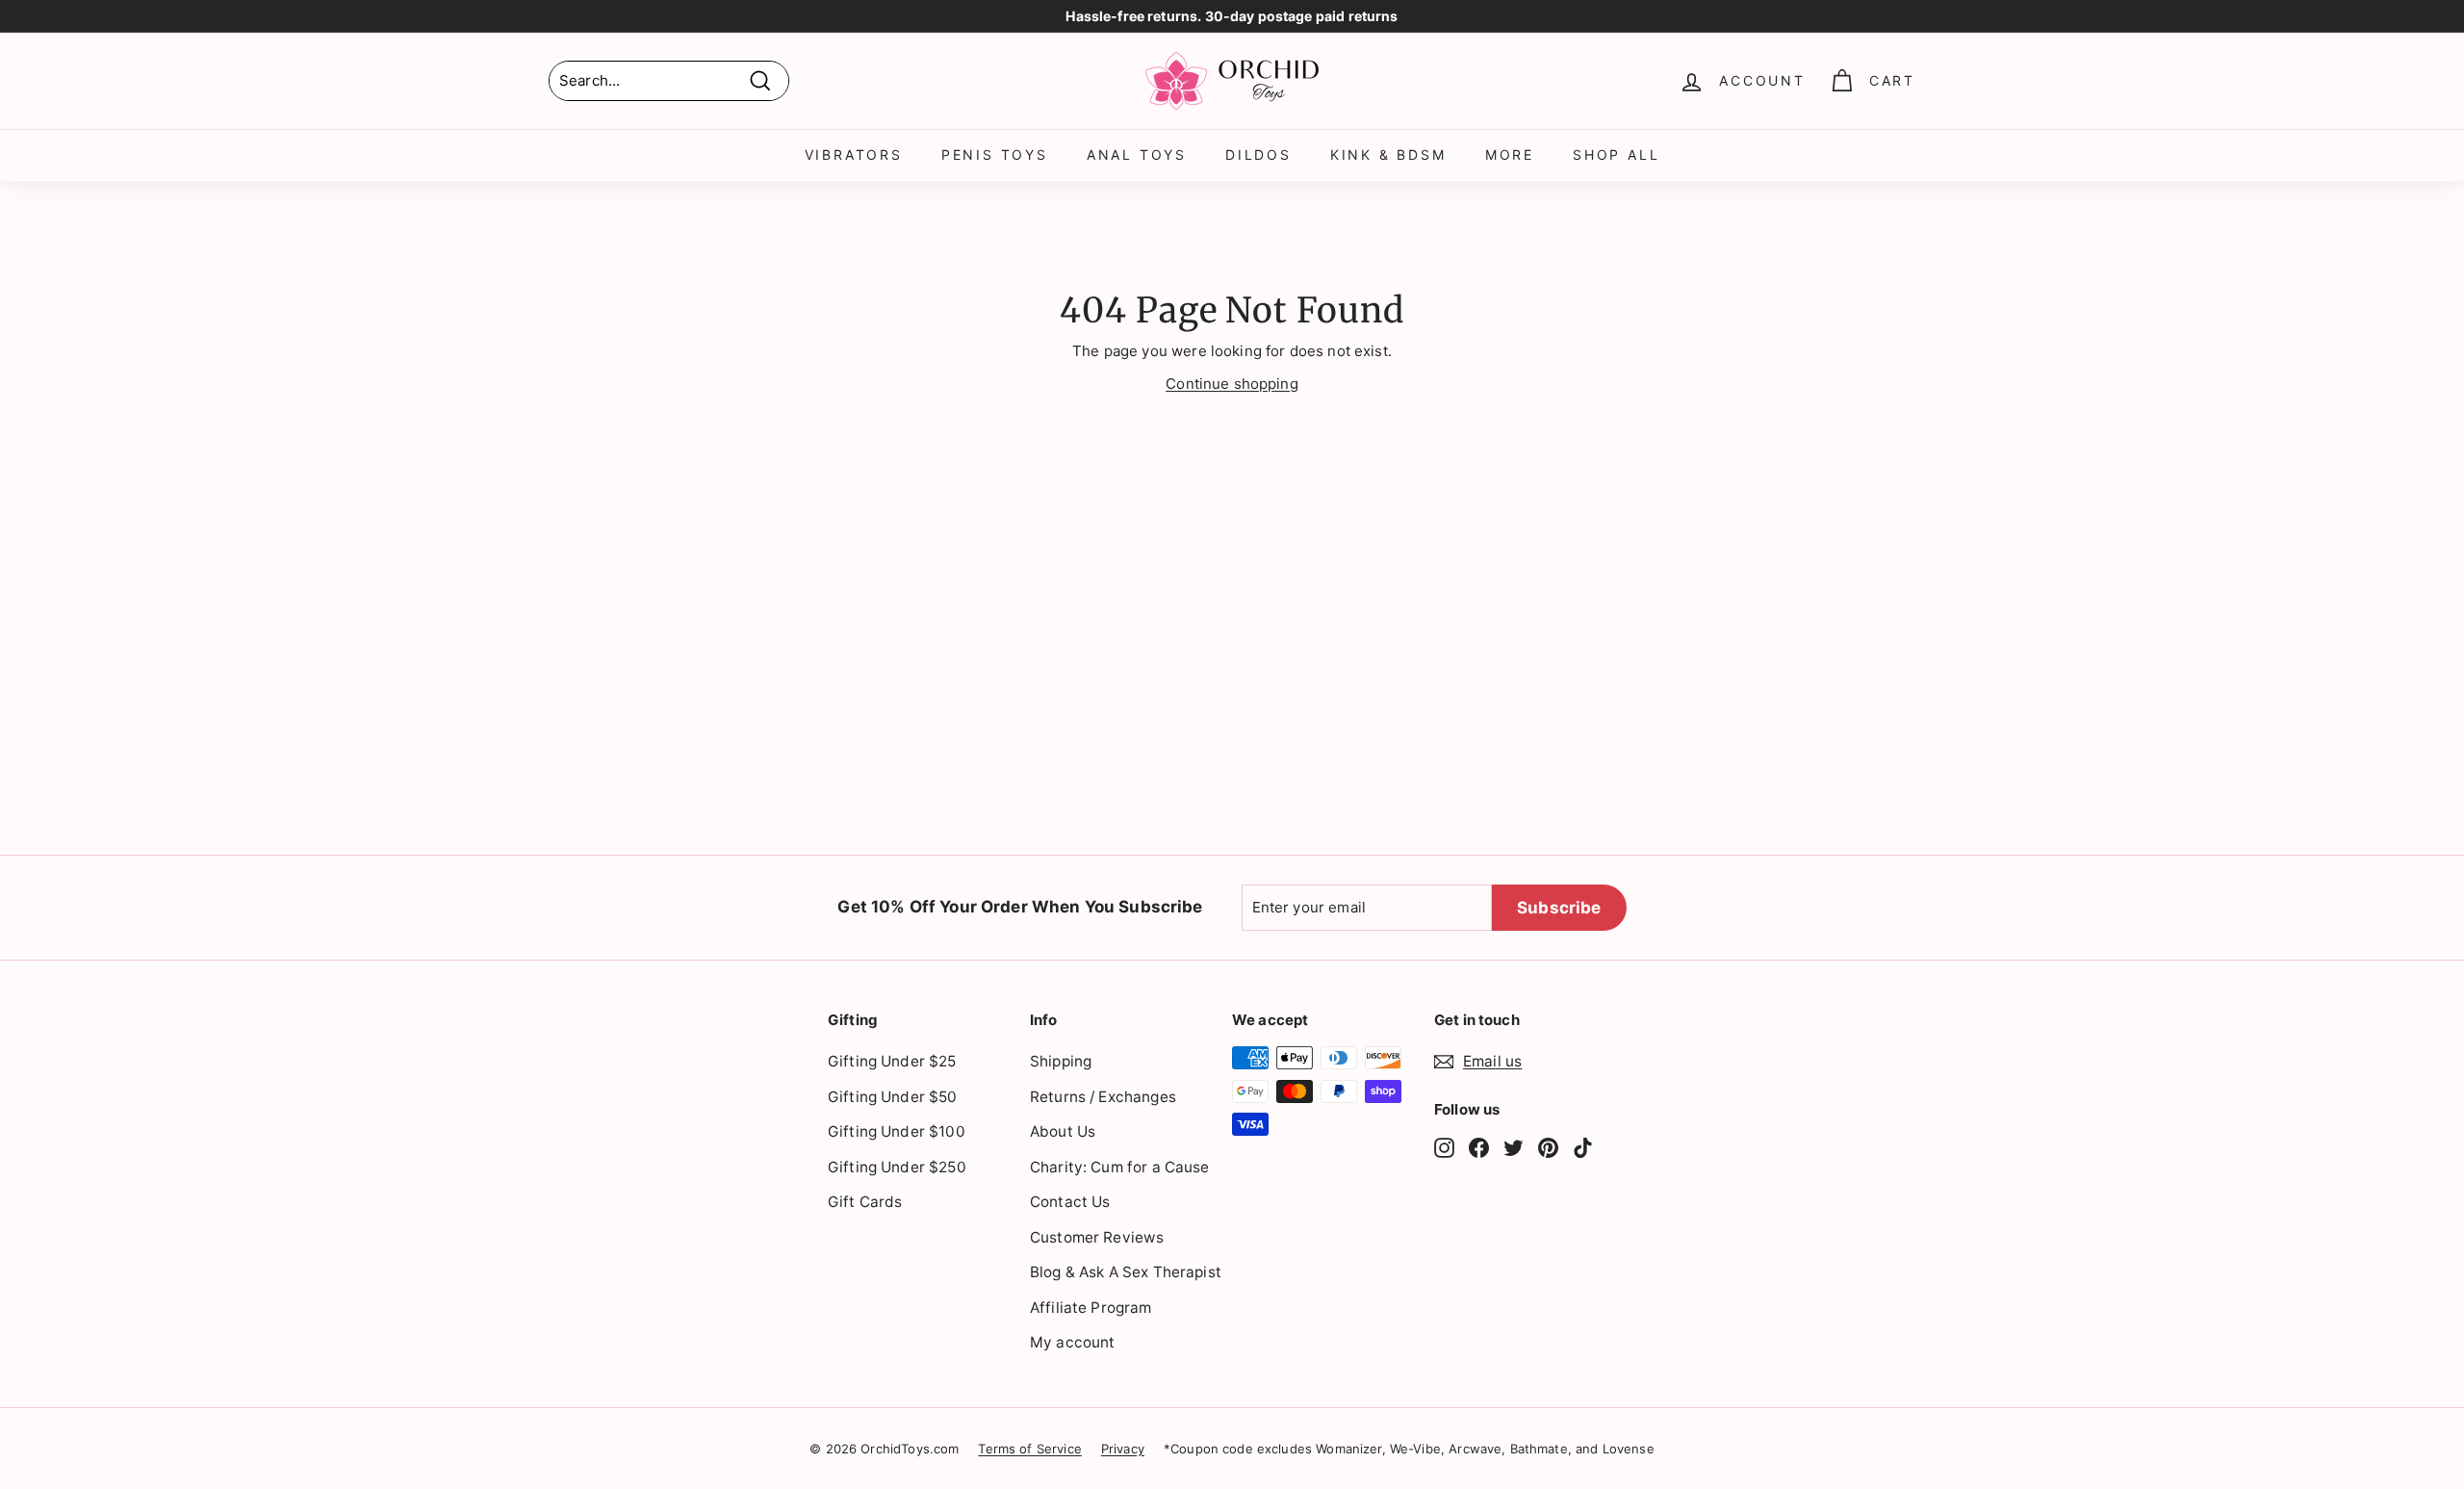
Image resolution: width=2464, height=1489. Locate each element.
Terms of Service (1029, 1449)
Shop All (1616, 154)
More (1510, 154)
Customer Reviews (1097, 1237)
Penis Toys (995, 154)
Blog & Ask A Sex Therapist (1126, 1272)
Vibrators (854, 154)
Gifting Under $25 (892, 1061)
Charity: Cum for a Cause (1120, 1167)
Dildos (1258, 154)
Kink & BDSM (1388, 154)
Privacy (1123, 1449)
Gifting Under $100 (897, 1131)
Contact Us (1070, 1202)
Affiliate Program (1091, 1308)
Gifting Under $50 (893, 1097)
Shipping (1061, 1061)
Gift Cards (865, 1202)
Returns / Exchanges (1103, 1097)
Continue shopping (1232, 384)
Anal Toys (1137, 154)
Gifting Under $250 (897, 1167)
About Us (1063, 1131)
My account (1073, 1342)
